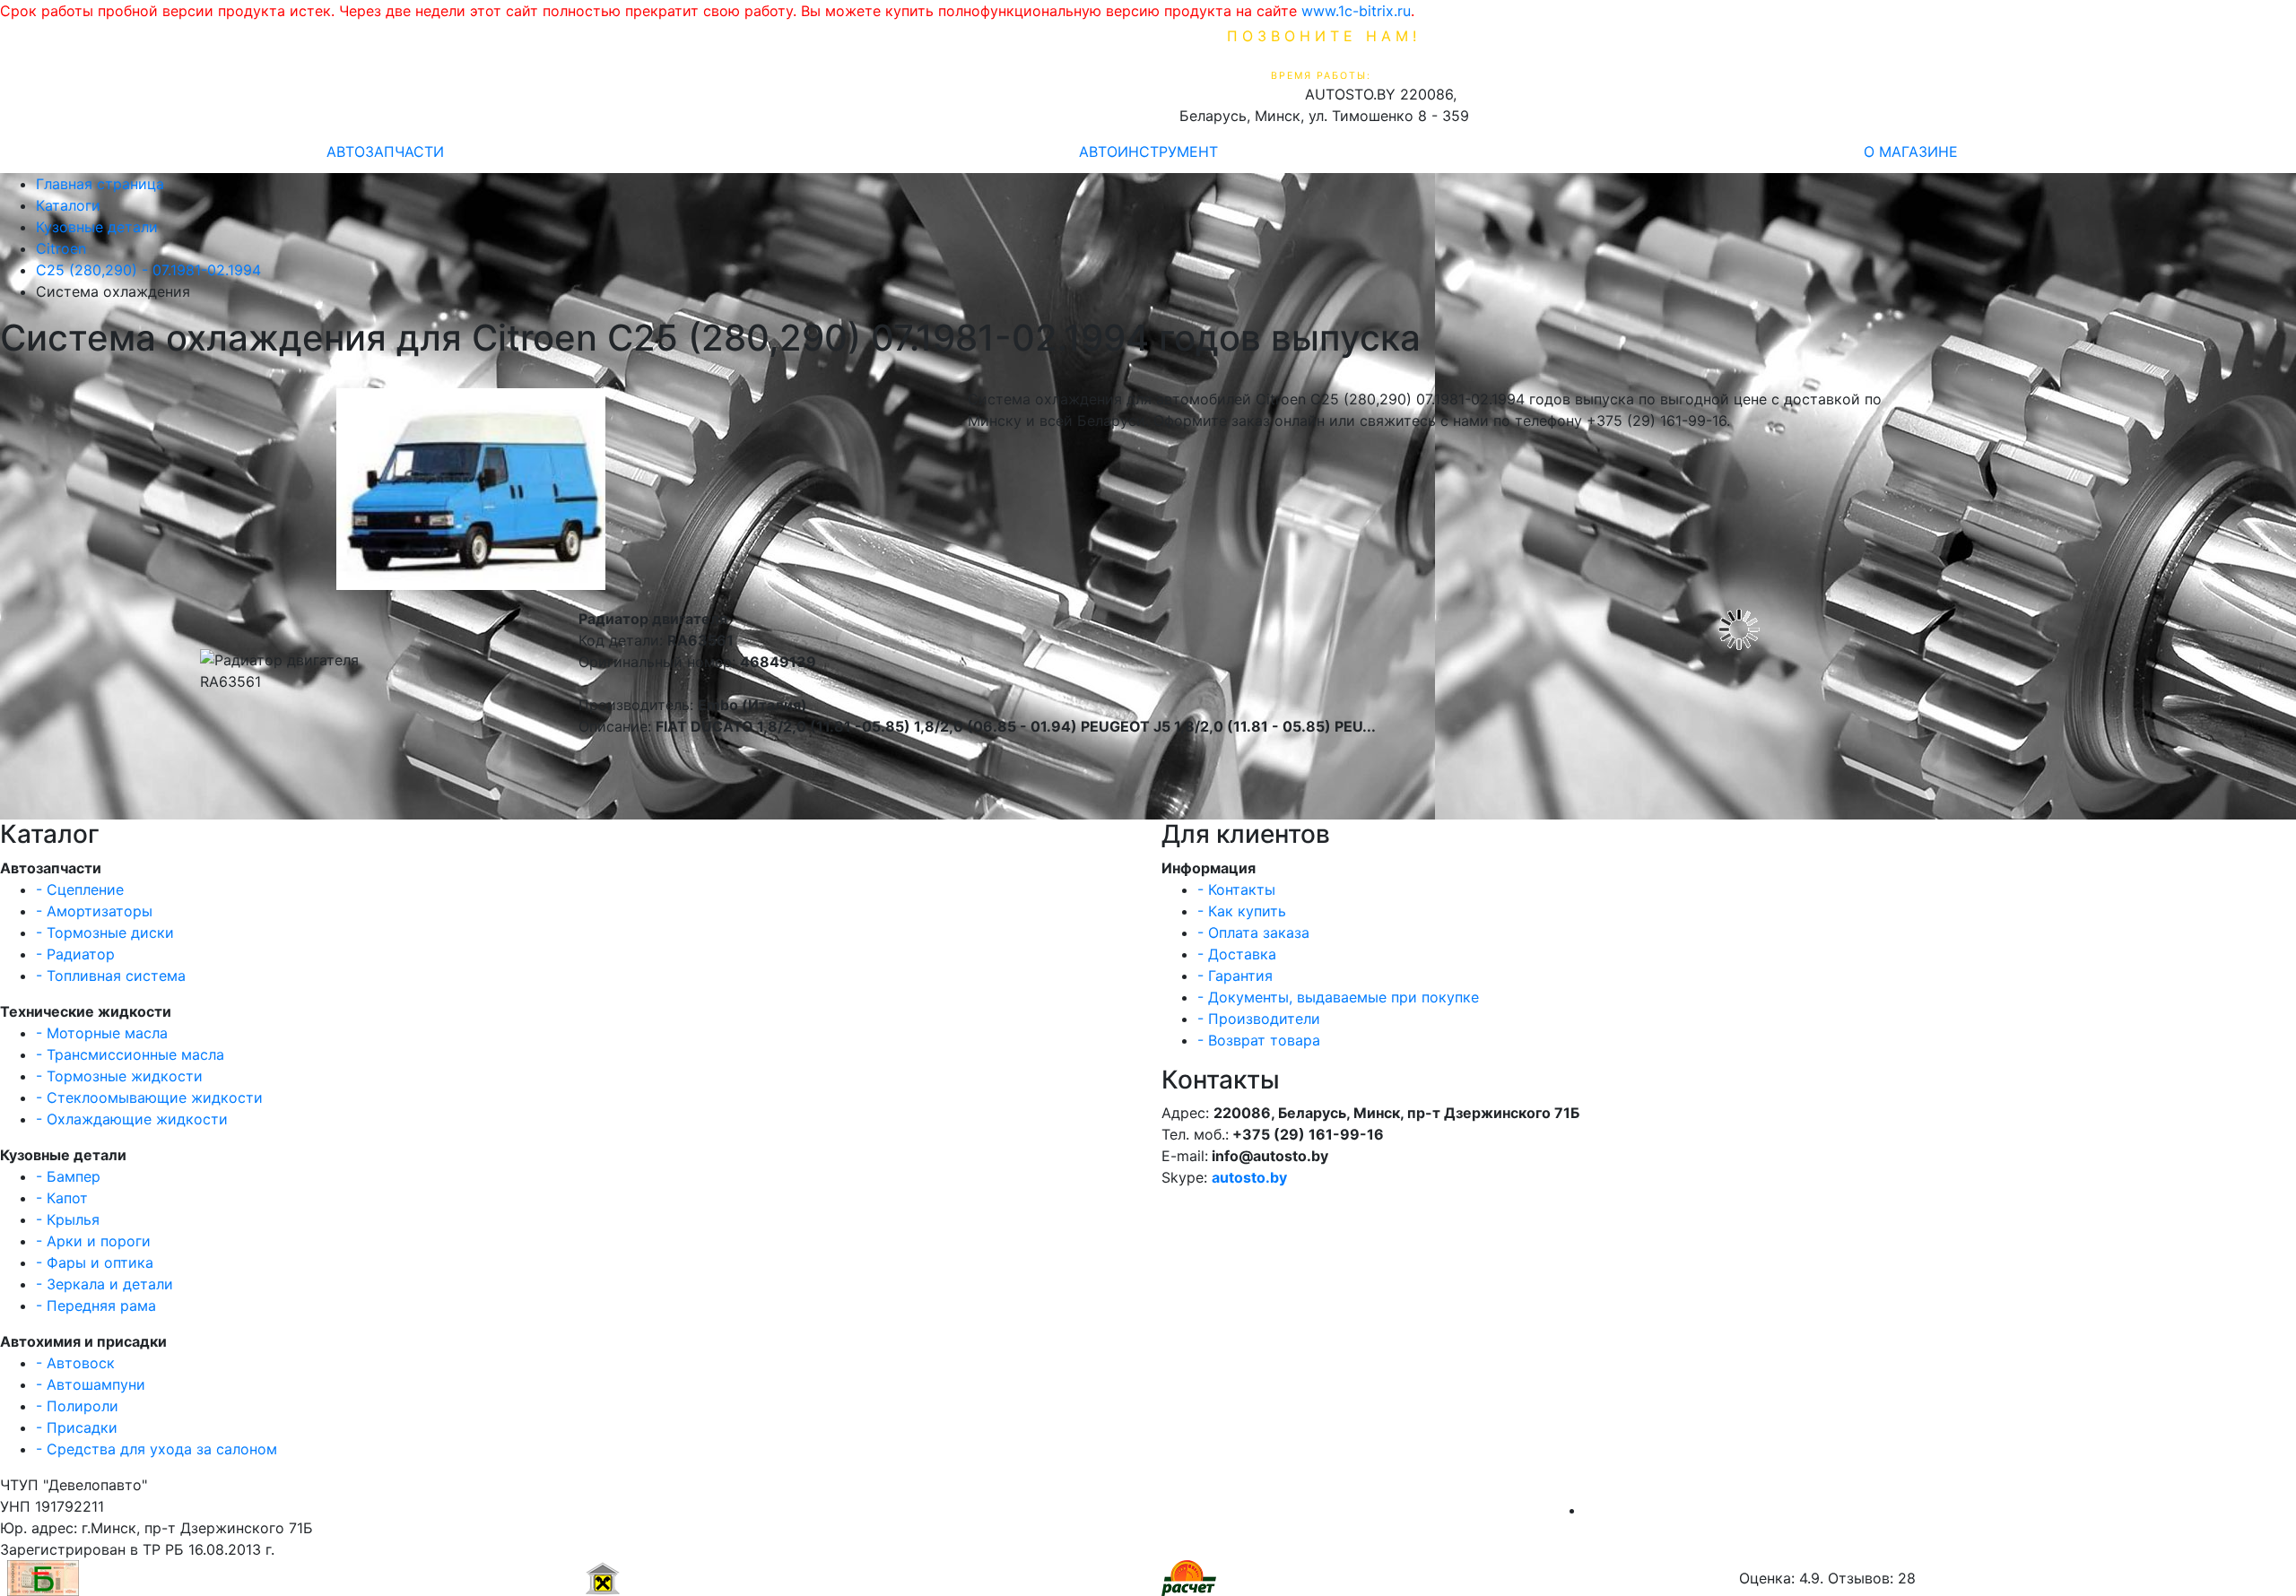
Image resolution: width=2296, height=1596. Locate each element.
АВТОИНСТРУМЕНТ (1148, 152)
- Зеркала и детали (104, 1284)
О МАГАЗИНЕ (1911, 152)
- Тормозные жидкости (119, 1076)
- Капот (62, 1198)
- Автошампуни (91, 1384)
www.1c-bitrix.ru (1356, 11)
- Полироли (77, 1406)
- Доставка (1237, 954)
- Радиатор (75, 954)
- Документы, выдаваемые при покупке (1338, 997)
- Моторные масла (102, 1033)
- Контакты (1236, 889)
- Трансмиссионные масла (130, 1054)
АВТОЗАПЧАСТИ (385, 152)
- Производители (1259, 1019)
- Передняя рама (96, 1305)
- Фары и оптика (95, 1262)
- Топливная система (111, 976)
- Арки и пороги (93, 1241)
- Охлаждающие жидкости (132, 1119)
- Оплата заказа (1253, 932)
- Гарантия (1235, 976)
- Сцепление (80, 889)
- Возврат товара (1259, 1040)
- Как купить (1242, 911)
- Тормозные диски (105, 932)
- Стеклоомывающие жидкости (149, 1097)
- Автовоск (75, 1363)
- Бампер (68, 1176)
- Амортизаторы (94, 911)
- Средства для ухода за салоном (157, 1449)
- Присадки (77, 1427)
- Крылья (68, 1219)
